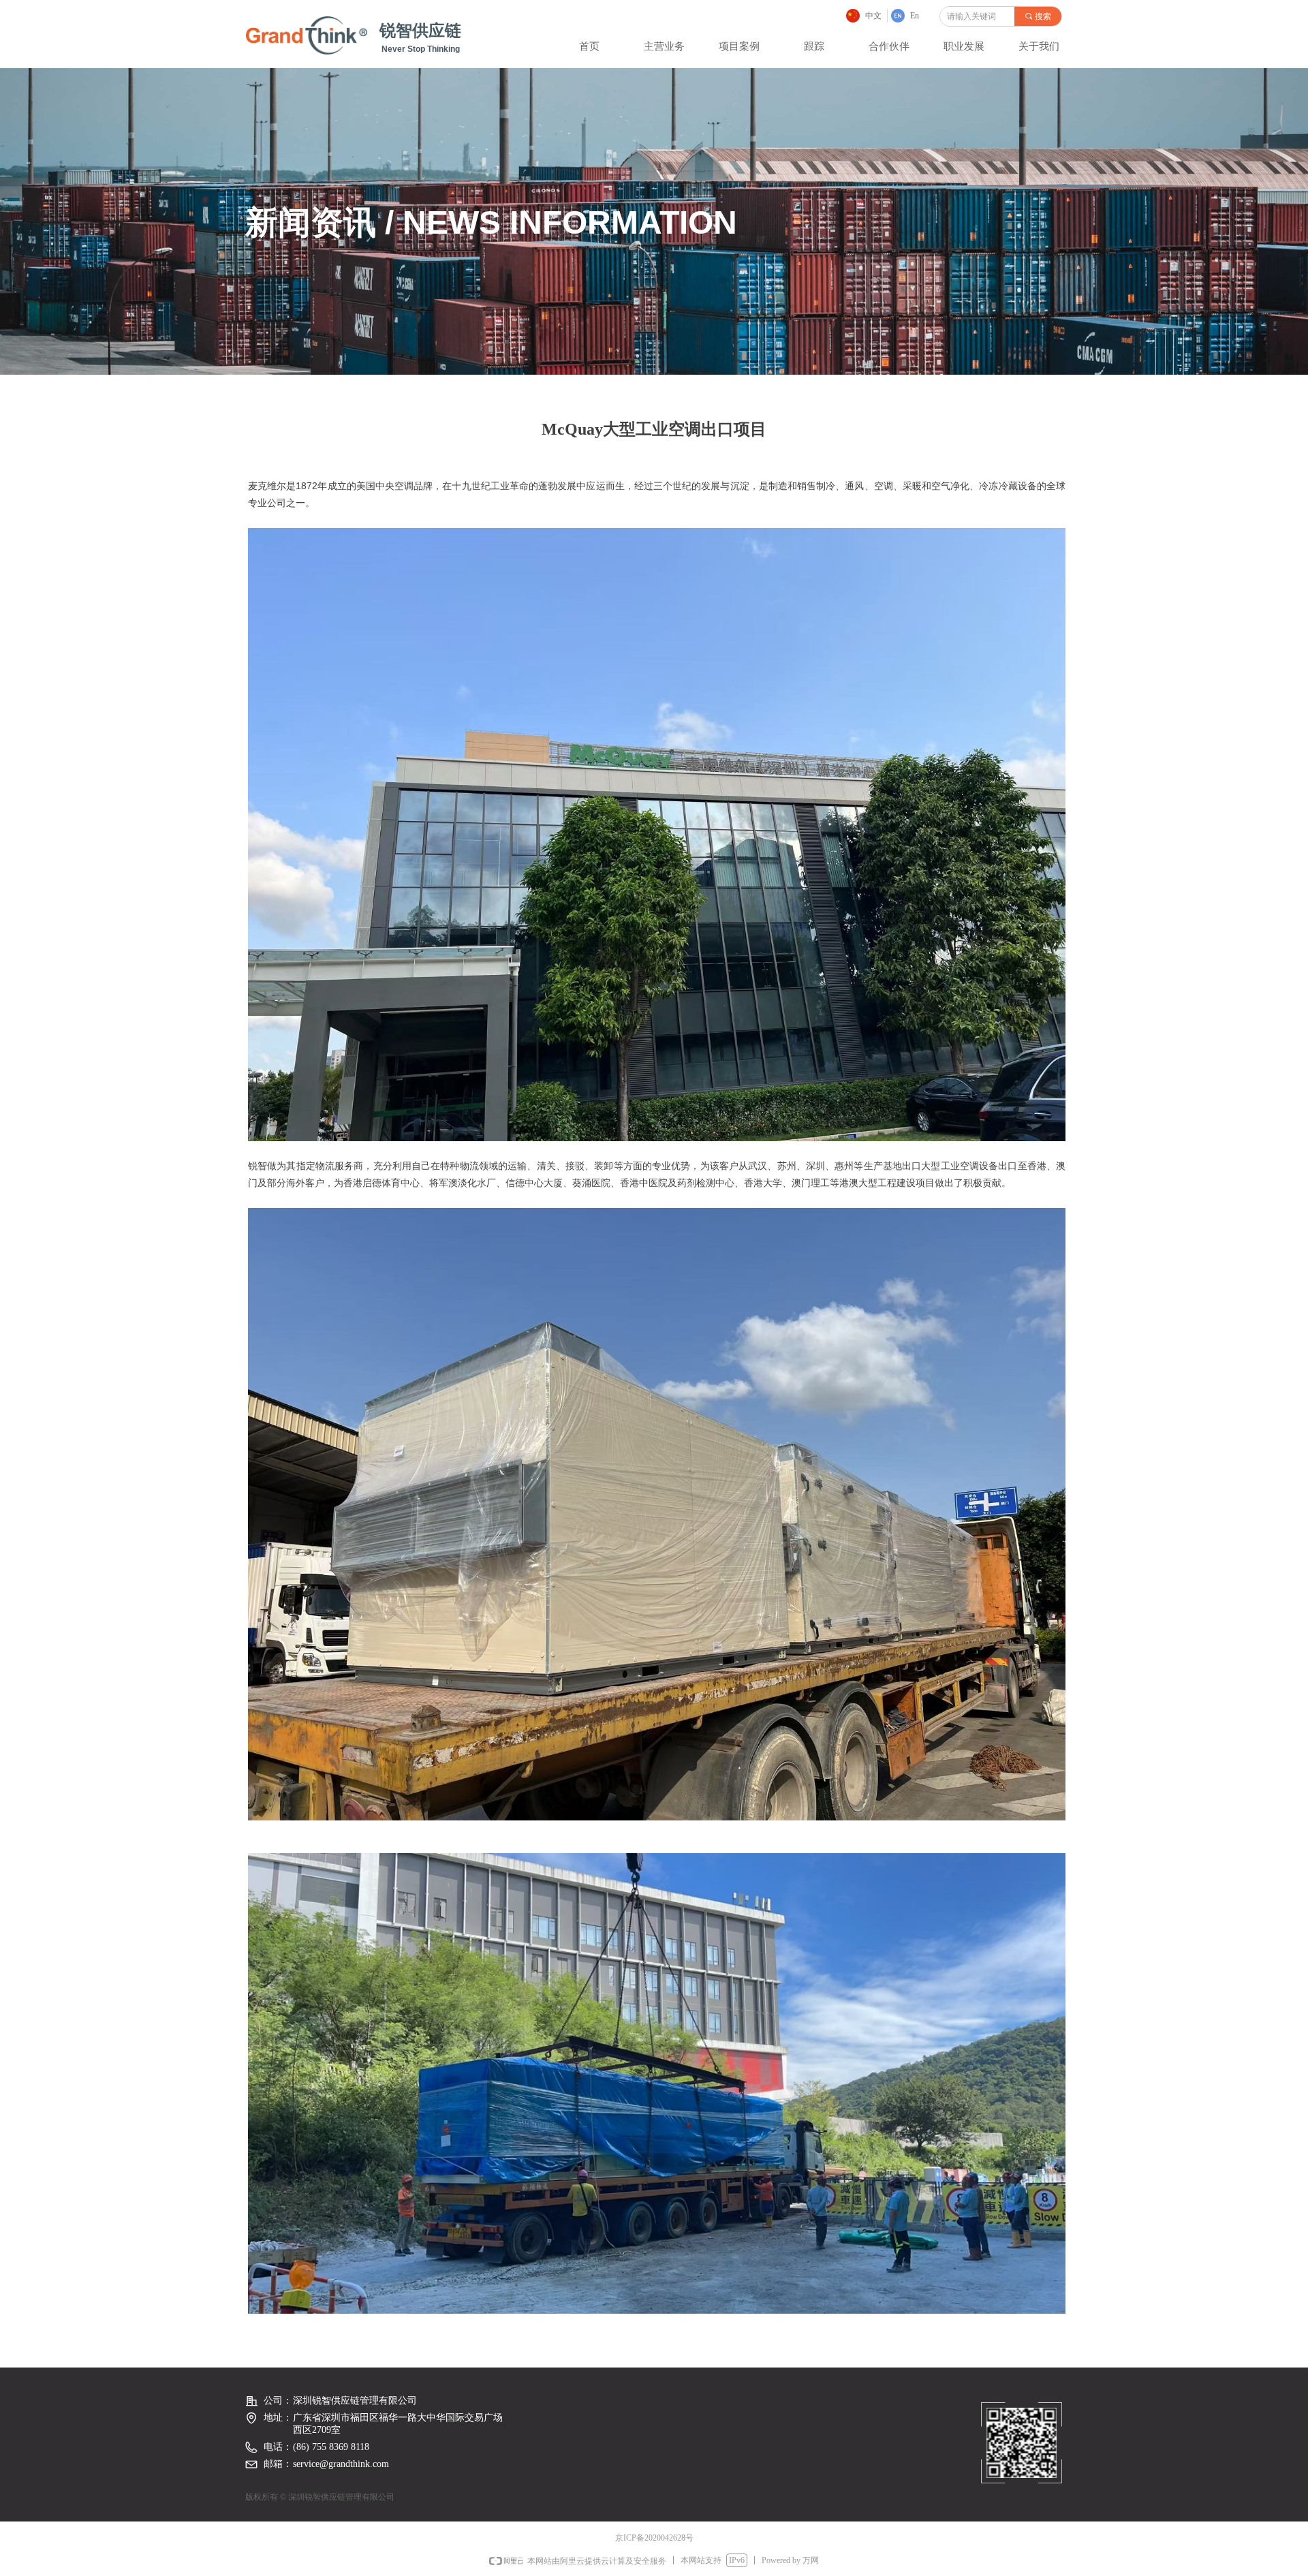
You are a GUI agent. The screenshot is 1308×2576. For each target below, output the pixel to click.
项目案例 (739, 46)
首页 (589, 46)
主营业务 (664, 46)
